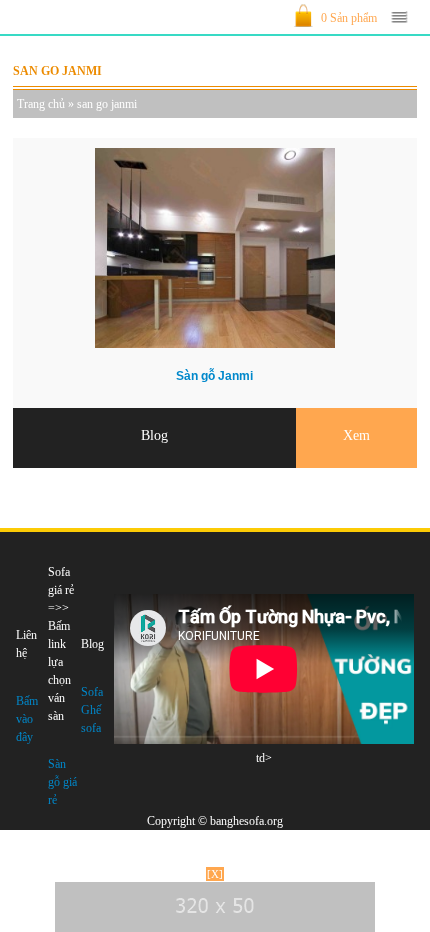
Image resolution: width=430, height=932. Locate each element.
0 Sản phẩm (349, 18)
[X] (215, 874)
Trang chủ (41, 104)
